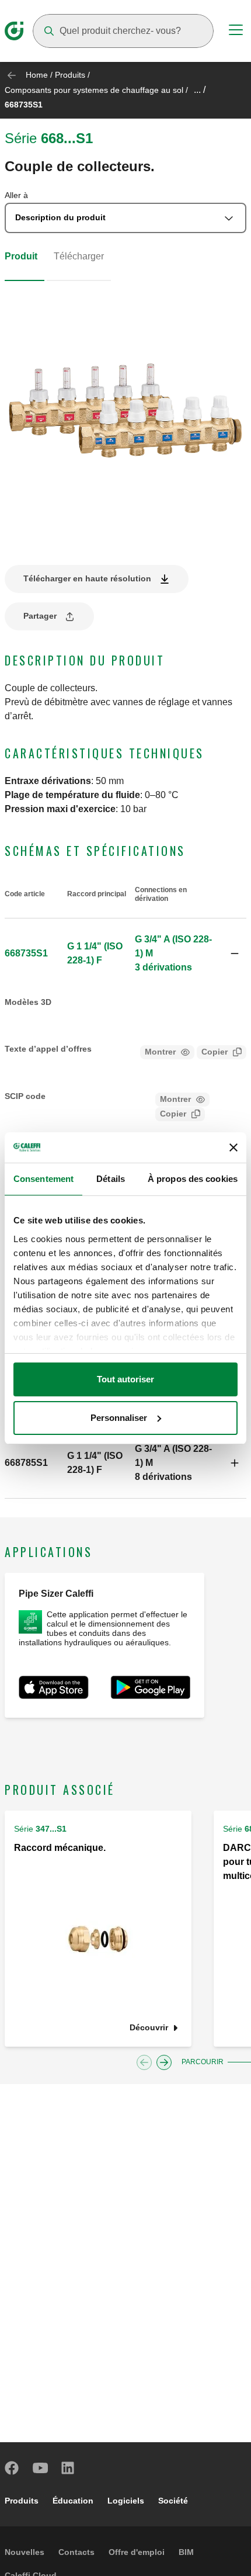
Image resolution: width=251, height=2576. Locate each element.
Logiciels (126, 2501)
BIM (186, 2552)
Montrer (160, 1052)
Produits (70, 75)
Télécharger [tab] (79, 256)
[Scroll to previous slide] (144, 2062)
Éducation (73, 2501)
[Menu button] (236, 32)
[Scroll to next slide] (164, 2062)
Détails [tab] (111, 1179)
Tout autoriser (125, 1379)
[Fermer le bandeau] (233, 1147)
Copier (215, 1052)
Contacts (76, 2552)
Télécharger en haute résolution (87, 578)
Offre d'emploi (137, 2552)
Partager (40, 616)
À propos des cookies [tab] (193, 1179)
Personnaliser (119, 1418)
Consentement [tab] (43, 1179)
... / (200, 90)
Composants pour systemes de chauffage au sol (94, 90)
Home (37, 75)
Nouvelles (25, 2552)
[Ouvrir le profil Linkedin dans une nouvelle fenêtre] (68, 2468)
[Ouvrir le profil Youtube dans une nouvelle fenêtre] (40, 2468)
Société (173, 2501)
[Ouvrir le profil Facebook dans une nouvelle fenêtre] (12, 2468)
